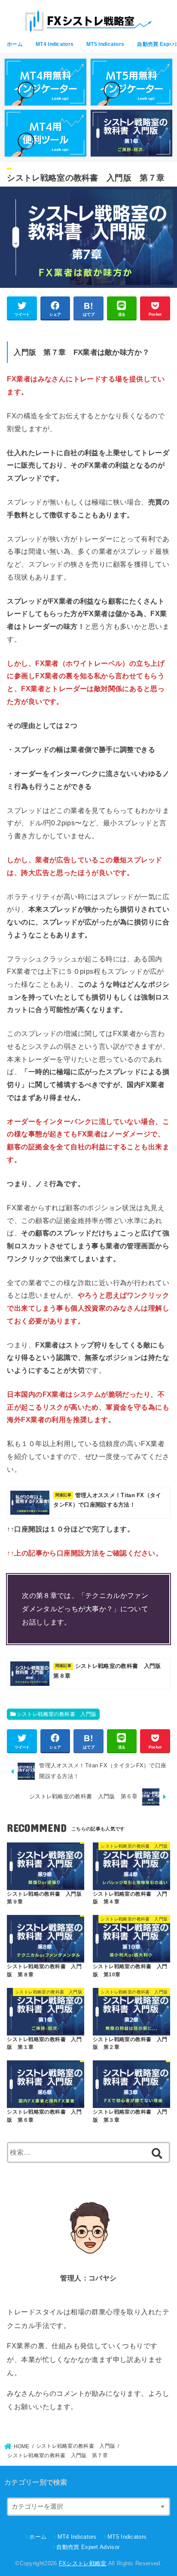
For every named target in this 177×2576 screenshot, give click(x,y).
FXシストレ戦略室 (83, 2563)
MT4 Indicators (55, 44)
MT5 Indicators (105, 44)
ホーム (15, 44)
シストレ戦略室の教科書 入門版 (57, 1714)
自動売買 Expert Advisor (88, 2547)
